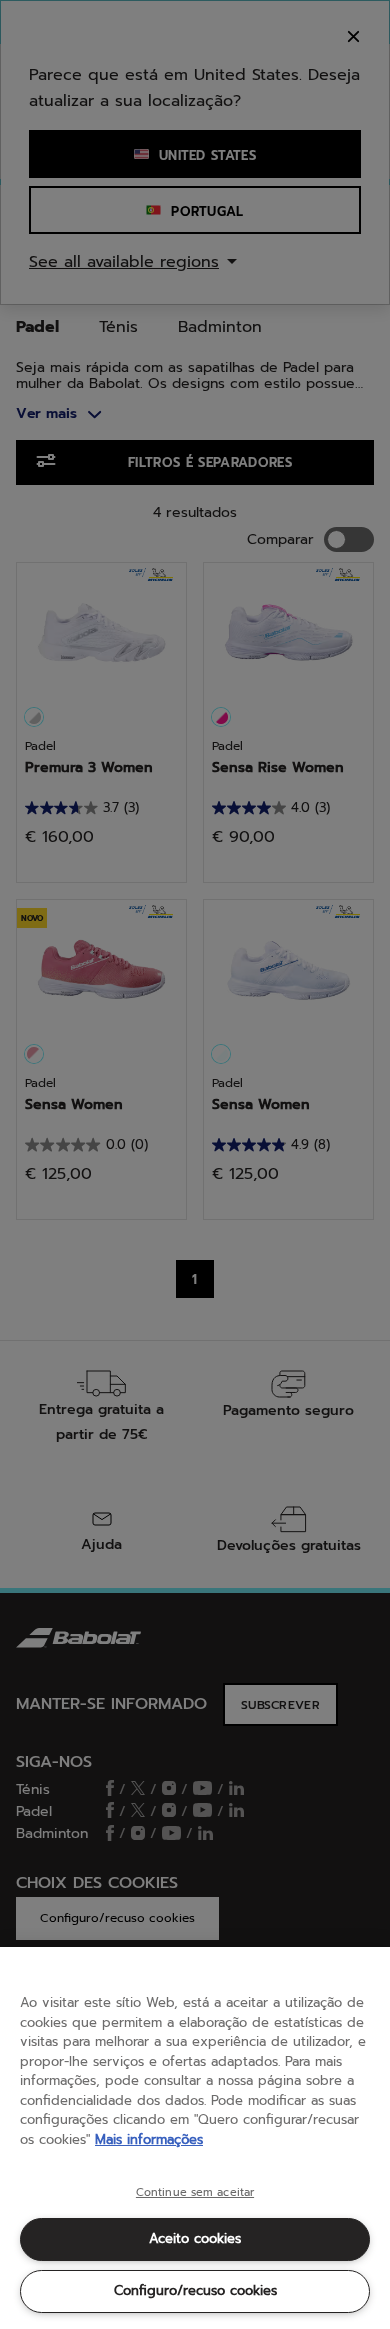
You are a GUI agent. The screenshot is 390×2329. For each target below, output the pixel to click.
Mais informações (149, 2139)
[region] (195, 2138)
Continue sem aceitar (195, 2193)
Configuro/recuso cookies (195, 2290)
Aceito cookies (195, 2238)
